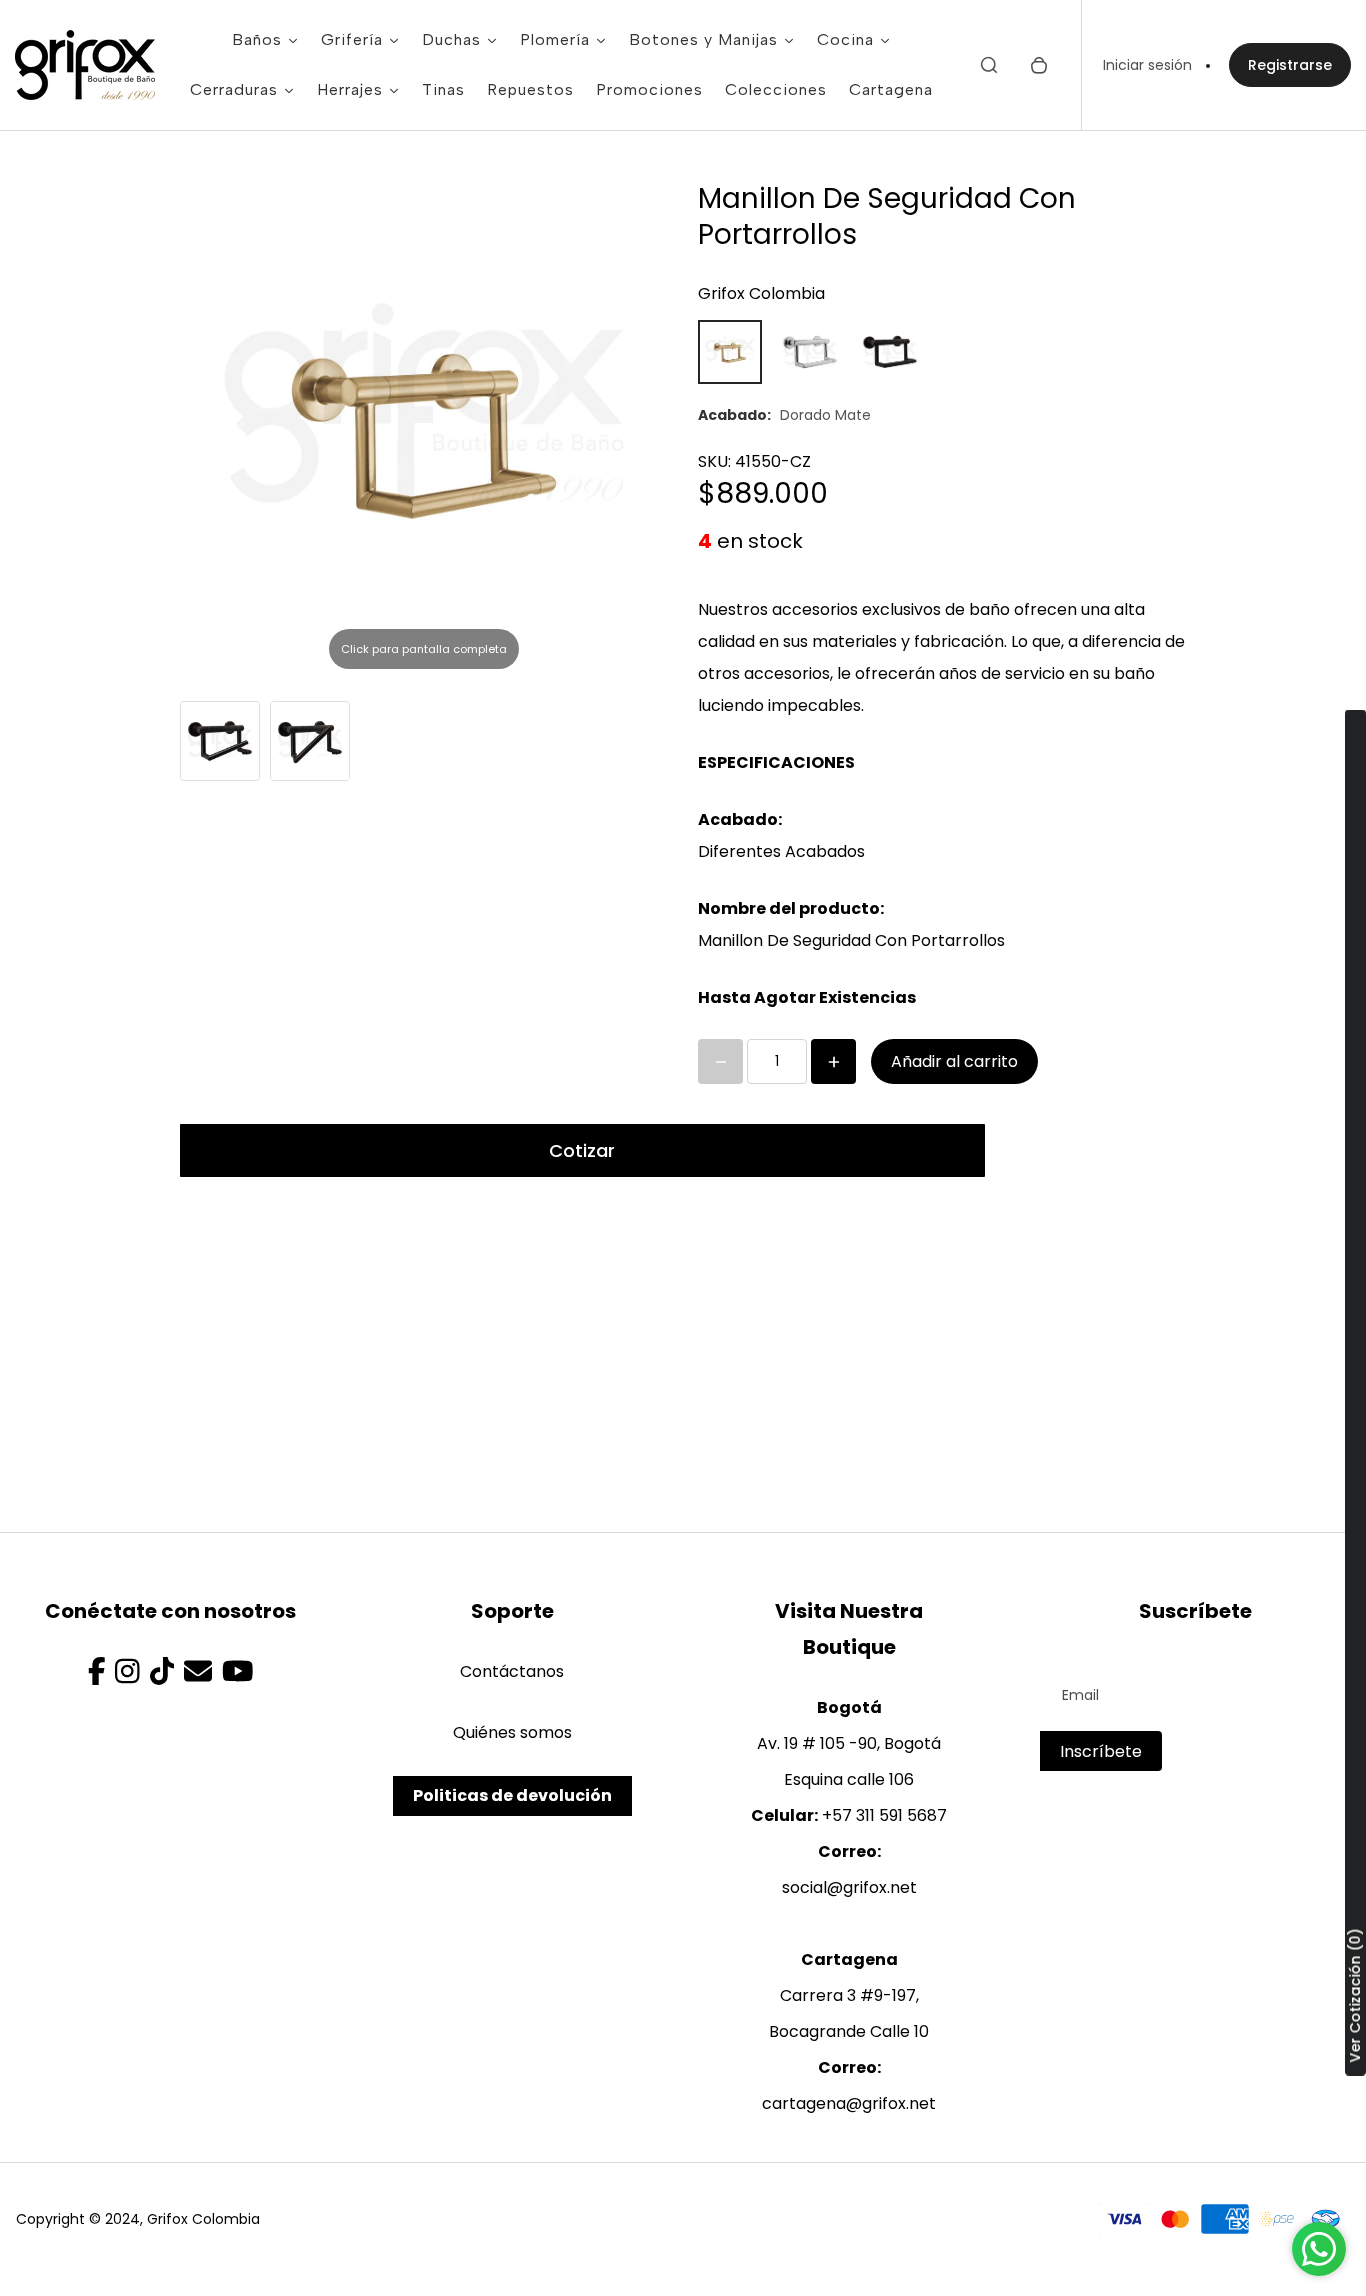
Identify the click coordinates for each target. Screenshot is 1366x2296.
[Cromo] (810, 352)
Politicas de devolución (512, 1795)
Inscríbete (1101, 1751)
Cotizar (582, 1150)
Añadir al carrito (954, 1061)
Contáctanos (512, 1671)
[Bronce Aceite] (890, 352)
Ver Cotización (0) (1355, 1995)
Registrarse (1290, 65)
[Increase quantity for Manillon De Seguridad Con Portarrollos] (833, 1061)
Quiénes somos (512, 1732)
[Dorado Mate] (730, 352)
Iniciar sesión (1147, 65)
